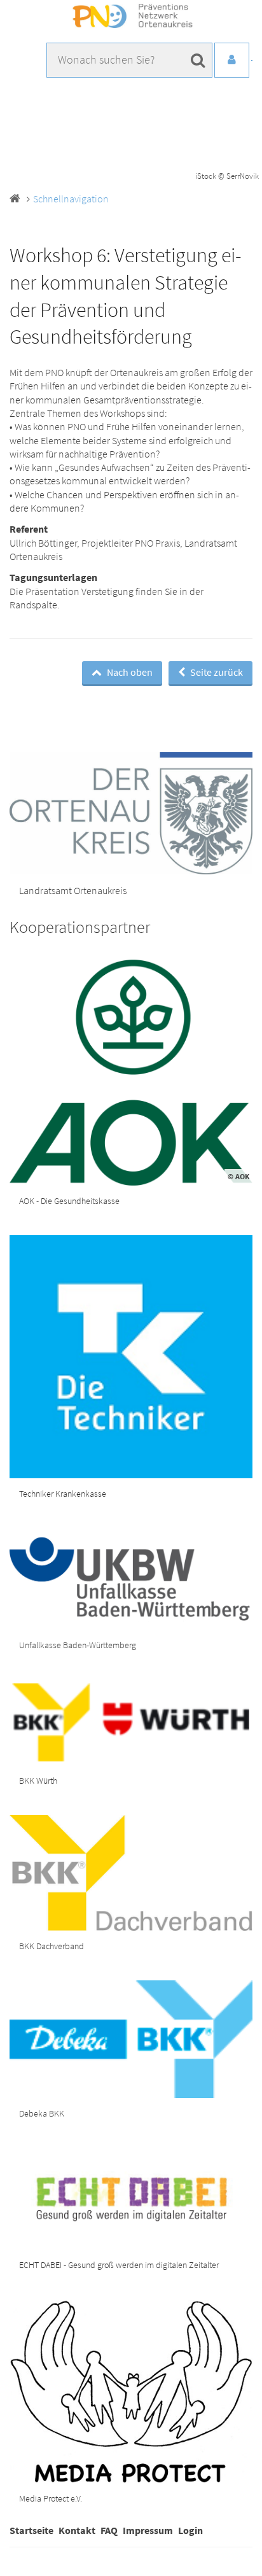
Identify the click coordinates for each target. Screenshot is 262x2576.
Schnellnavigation (71, 199)
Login (190, 2530)
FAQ (109, 2530)
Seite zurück (216, 672)
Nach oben (129, 672)
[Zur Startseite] (131, 17)
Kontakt (77, 2530)
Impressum (148, 2530)
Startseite (31, 2530)
